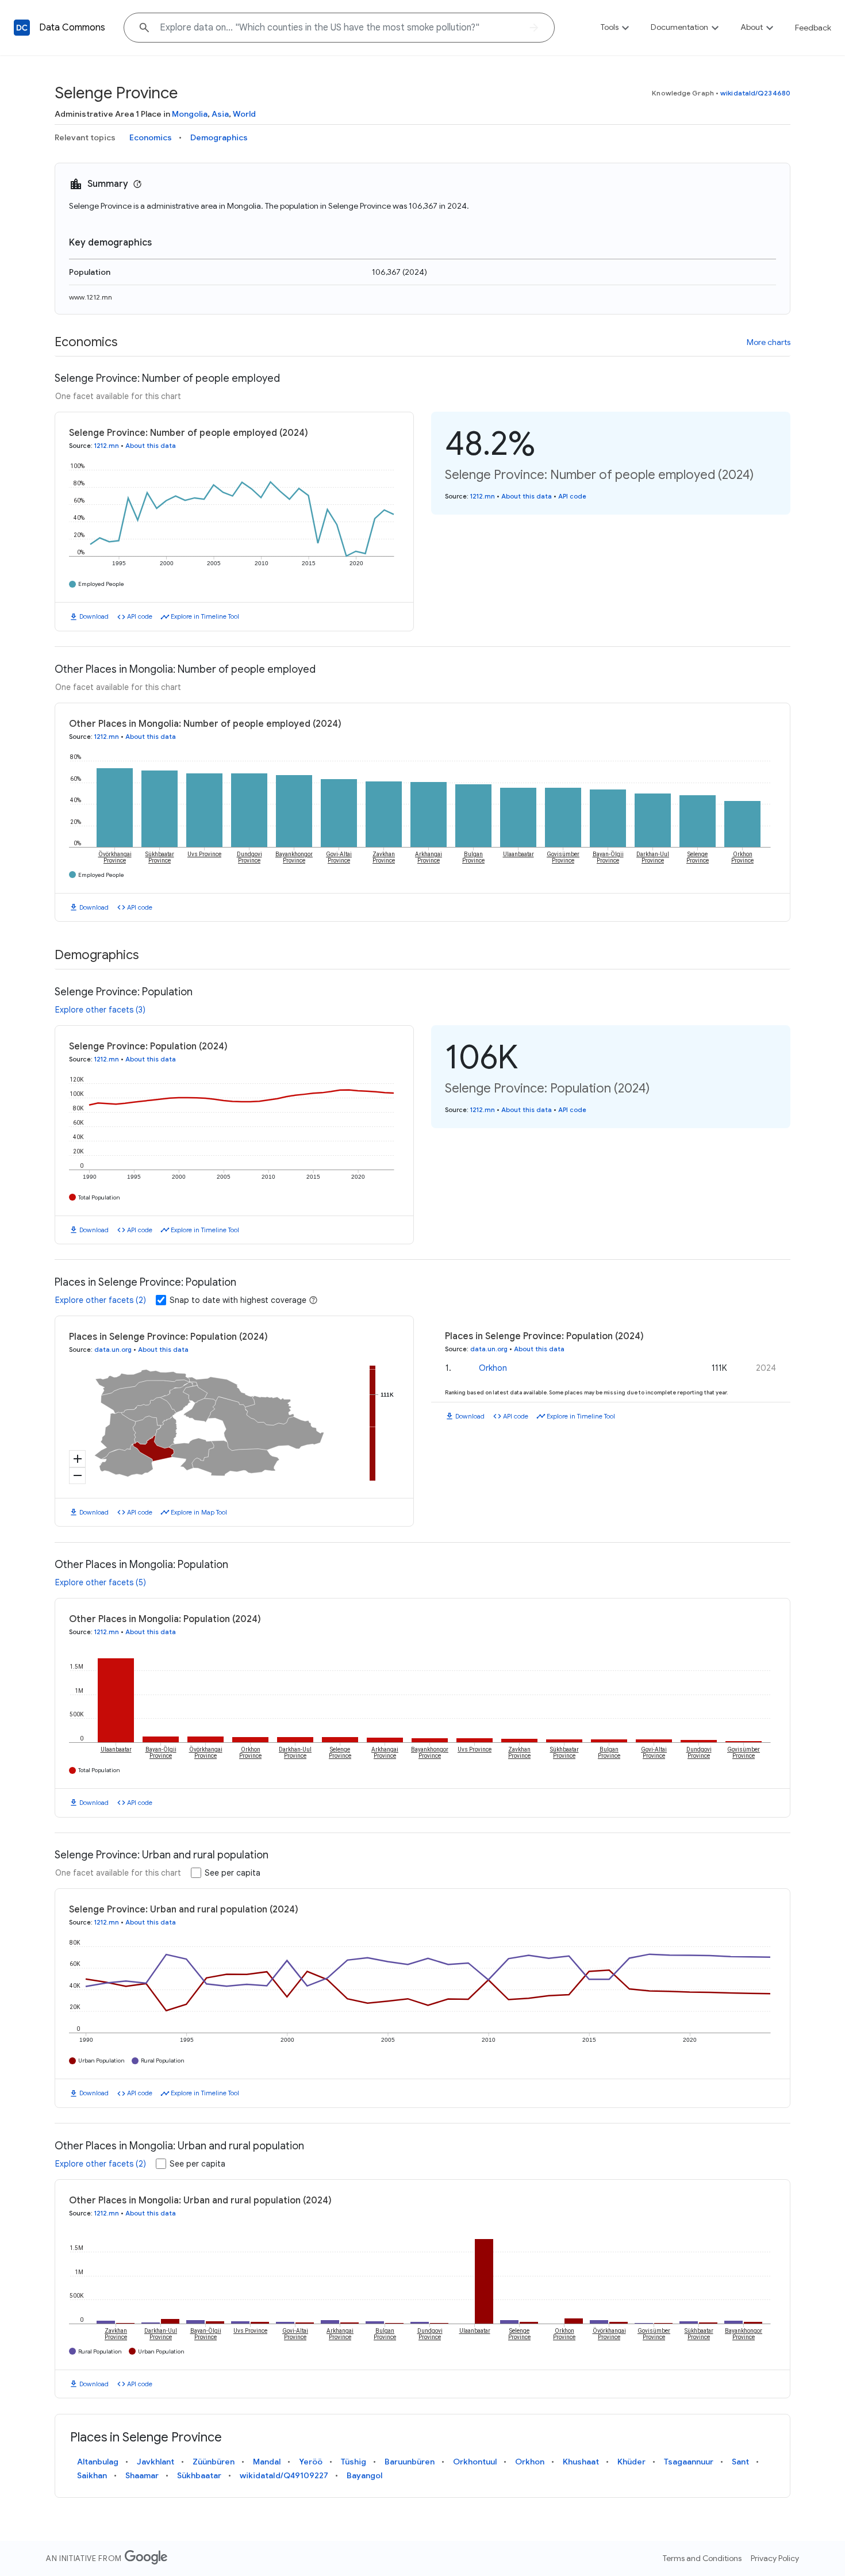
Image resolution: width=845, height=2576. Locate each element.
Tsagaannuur (689, 2462)
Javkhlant (155, 2462)
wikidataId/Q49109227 (284, 2475)
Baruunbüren (410, 2462)
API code (140, 616)
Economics (151, 137)
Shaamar (142, 2475)
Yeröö (311, 2462)
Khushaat (581, 2462)
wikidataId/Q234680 (755, 93)
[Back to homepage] (22, 28)
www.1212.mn (91, 297)
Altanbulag (98, 2462)
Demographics (219, 137)
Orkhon (493, 1368)
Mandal (267, 2462)
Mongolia (190, 114)
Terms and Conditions (702, 2558)
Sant (740, 2462)
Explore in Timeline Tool (205, 616)
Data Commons (72, 28)
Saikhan (92, 2475)
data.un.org (113, 1350)
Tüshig (354, 2462)
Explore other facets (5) (101, 1582)
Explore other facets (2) (101, 1300)
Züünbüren (214, 2462)
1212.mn (107, 446)
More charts (769, 342)
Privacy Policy (775, 2558)
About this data (151, 446)
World (244, 114)
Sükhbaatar (199, 2475)
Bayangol (364, 2475)
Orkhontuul (475, 2462)
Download (94, 616)
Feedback (813, 28)
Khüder (631, 2462)
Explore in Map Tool (199, 1512)
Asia (220, 114)
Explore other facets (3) (100, 1010)
